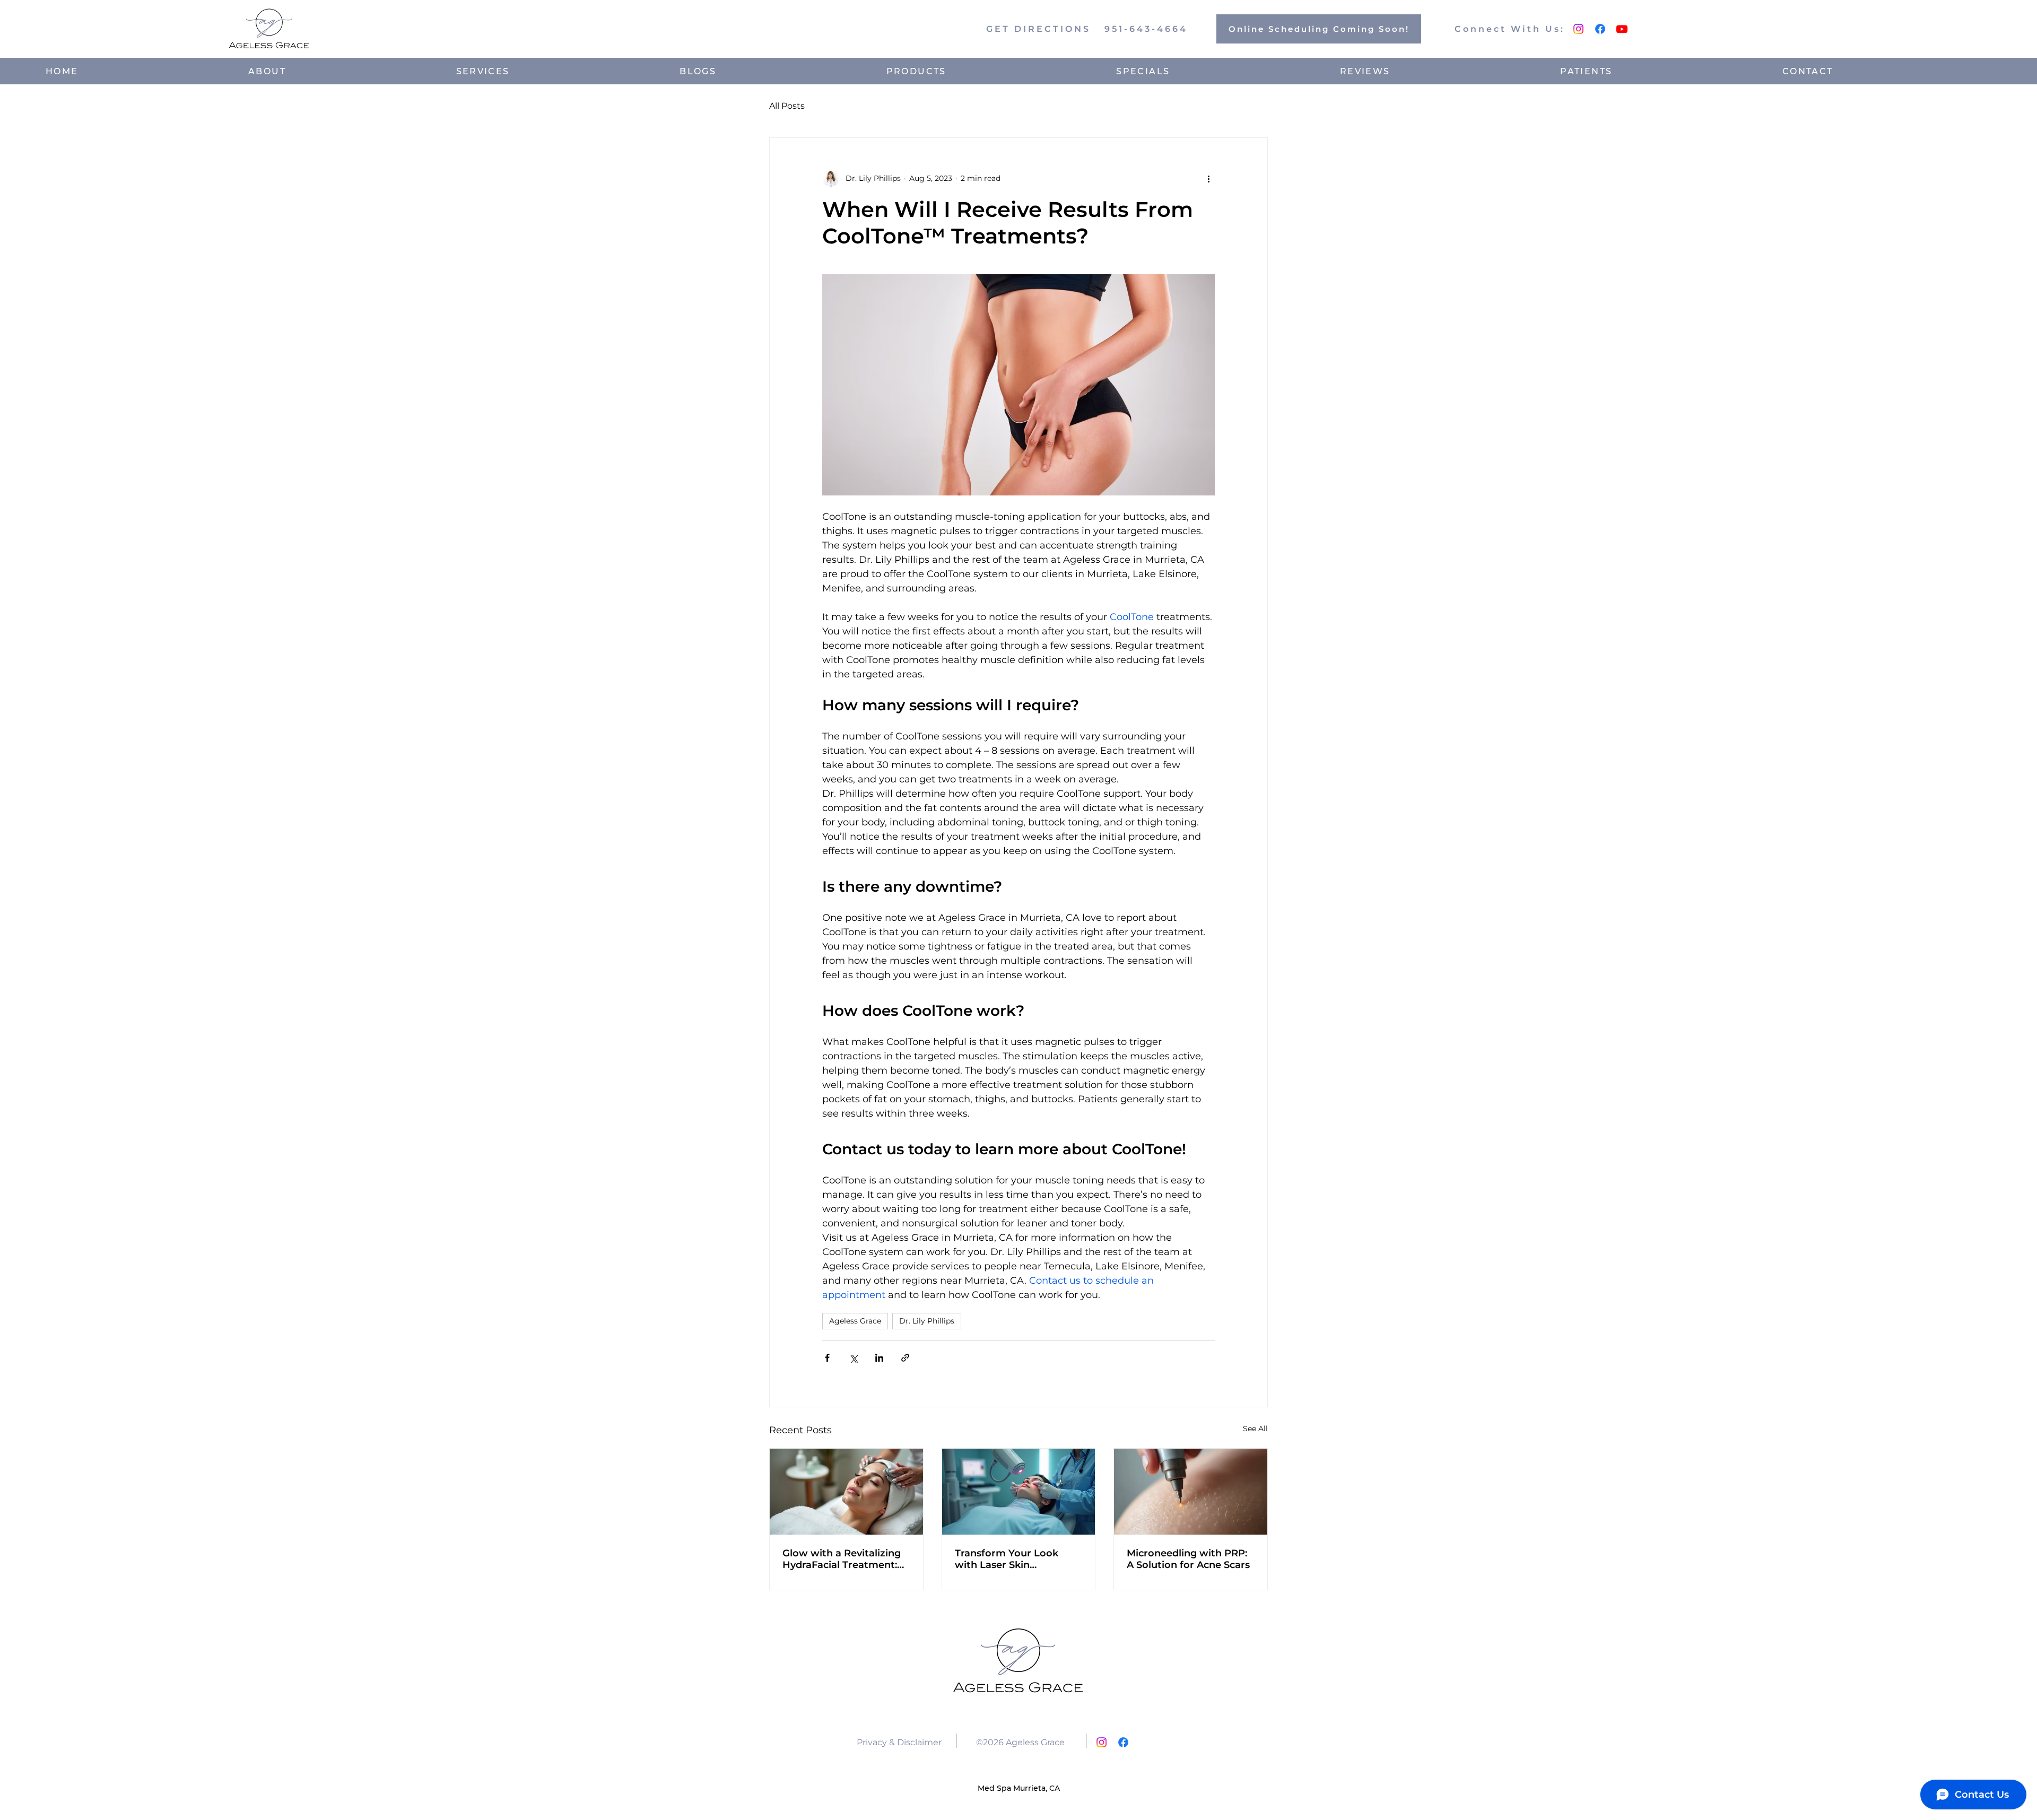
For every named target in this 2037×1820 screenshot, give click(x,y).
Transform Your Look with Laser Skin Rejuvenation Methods (1010, 1559)
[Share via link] (905, 1358)
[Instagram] (1578, 29)
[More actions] (1208, 178)
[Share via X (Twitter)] (853, 1358)
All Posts (787, 106)
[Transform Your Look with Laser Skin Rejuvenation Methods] (1019, 1492)
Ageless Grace (855, 1321)
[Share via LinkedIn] (879, 1358)
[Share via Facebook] (827, 1358)
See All (1255, 1429)
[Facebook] (1600, 29)
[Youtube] (1622, 29)
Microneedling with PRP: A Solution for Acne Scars (1188, 1559)
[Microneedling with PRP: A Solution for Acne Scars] (1191, 1492)
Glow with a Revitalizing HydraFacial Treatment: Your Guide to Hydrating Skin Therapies (842, 1559)
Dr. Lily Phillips (927, 1321)
